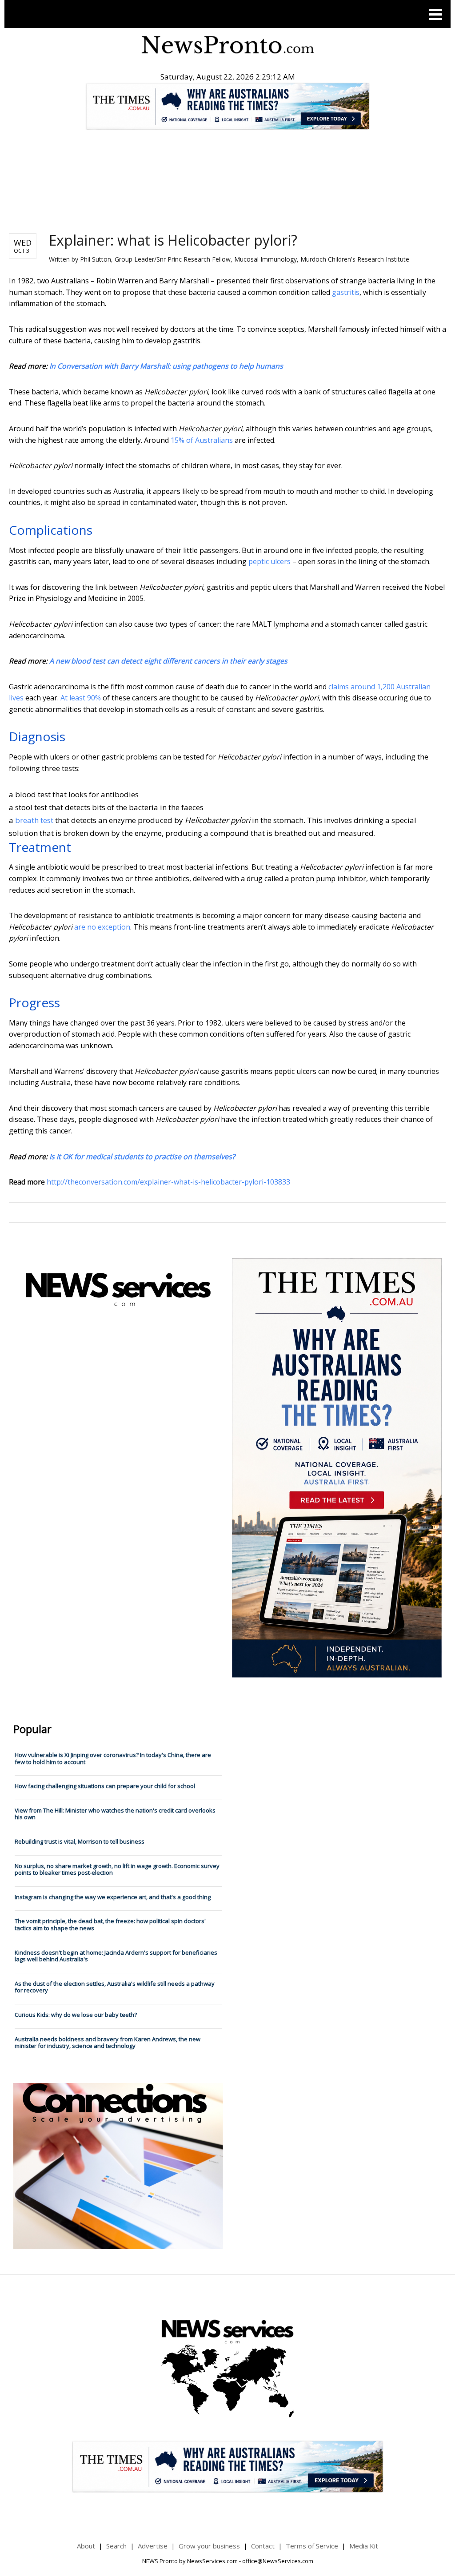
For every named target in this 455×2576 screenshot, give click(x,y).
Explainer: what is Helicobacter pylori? (173, 240)
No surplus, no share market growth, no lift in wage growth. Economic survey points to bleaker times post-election (117, 1869)
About (86, 2546)
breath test (34, 820)
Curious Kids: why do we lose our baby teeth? (76, 2015)
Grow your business (209, 2546)
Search (116, 2546)
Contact (263, 2546)
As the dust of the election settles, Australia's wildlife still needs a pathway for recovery (115, 1987)
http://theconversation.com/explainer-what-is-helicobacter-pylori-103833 (168, 1182)
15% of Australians (202, 440)
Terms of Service (312, 2546)
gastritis (346, 292)
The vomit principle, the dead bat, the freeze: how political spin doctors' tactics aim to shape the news (110, 1924)
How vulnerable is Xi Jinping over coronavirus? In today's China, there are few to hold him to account (113, 1758)
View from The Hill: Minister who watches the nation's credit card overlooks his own (115, 1814)
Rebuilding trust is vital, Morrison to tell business (80, 1841)
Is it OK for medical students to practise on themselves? (142, 1157)
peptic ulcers (269, 561)
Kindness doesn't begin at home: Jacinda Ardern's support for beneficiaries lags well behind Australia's (116, 1956)
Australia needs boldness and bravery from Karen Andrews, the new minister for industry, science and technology (108, 2043)
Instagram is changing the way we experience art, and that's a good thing (113, 1897)
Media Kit (364, 2546)
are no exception (102, 927)
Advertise (153, 2546)
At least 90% (81, 698)
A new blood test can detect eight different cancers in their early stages (168, 661)
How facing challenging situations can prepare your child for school (105, 1786)
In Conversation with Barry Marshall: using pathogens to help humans (166, 366)
